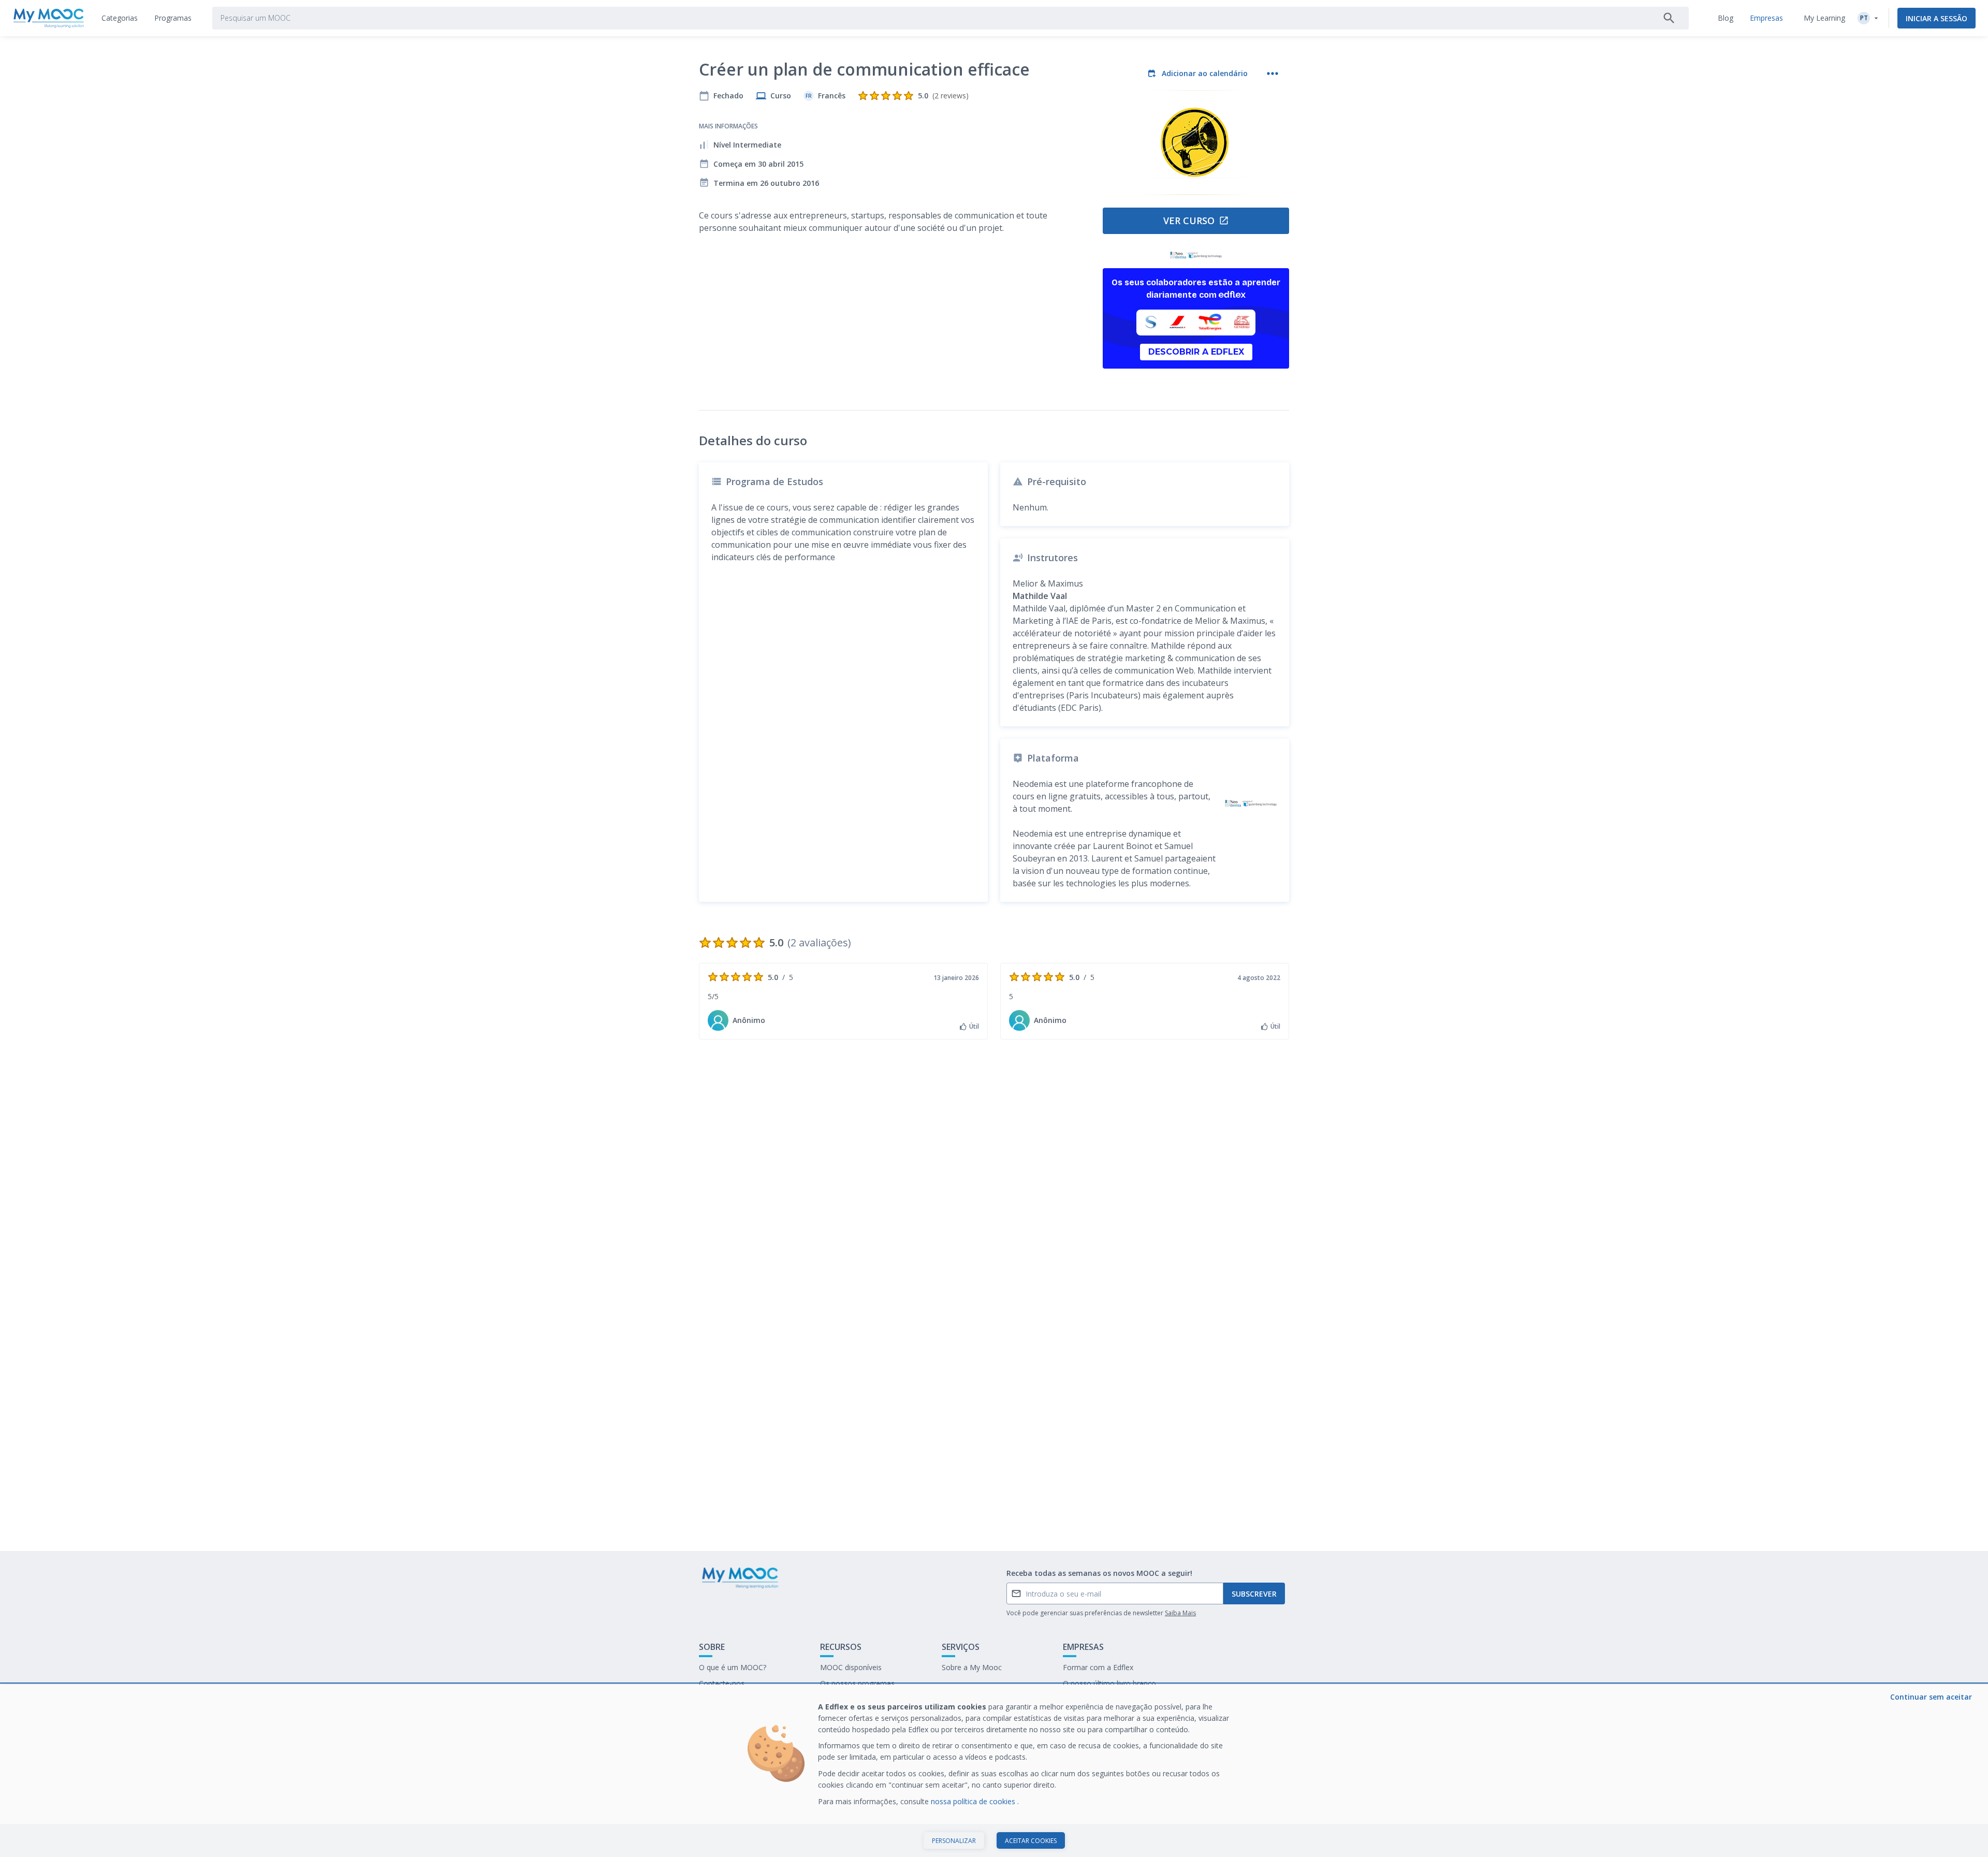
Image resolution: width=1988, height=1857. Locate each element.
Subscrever (1254, 1594)
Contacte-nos (722, 1683)
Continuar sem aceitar (1931, 1697)
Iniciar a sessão (1936, 18)
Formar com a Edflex (1098, 1667)
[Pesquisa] (1669, 18)
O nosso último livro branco (1109, 1683)
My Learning (1824, 18)
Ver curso (1189, 221)
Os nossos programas (857, 1683)
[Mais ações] (1273, 74)
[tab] (120, 18)
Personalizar (954, 1841)
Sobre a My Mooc (972, 1667)
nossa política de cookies (974, 1801)
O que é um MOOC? (733, 1667)
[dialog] (994, 1771)
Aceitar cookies (1031, 1841)
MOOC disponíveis (851, 1667)
